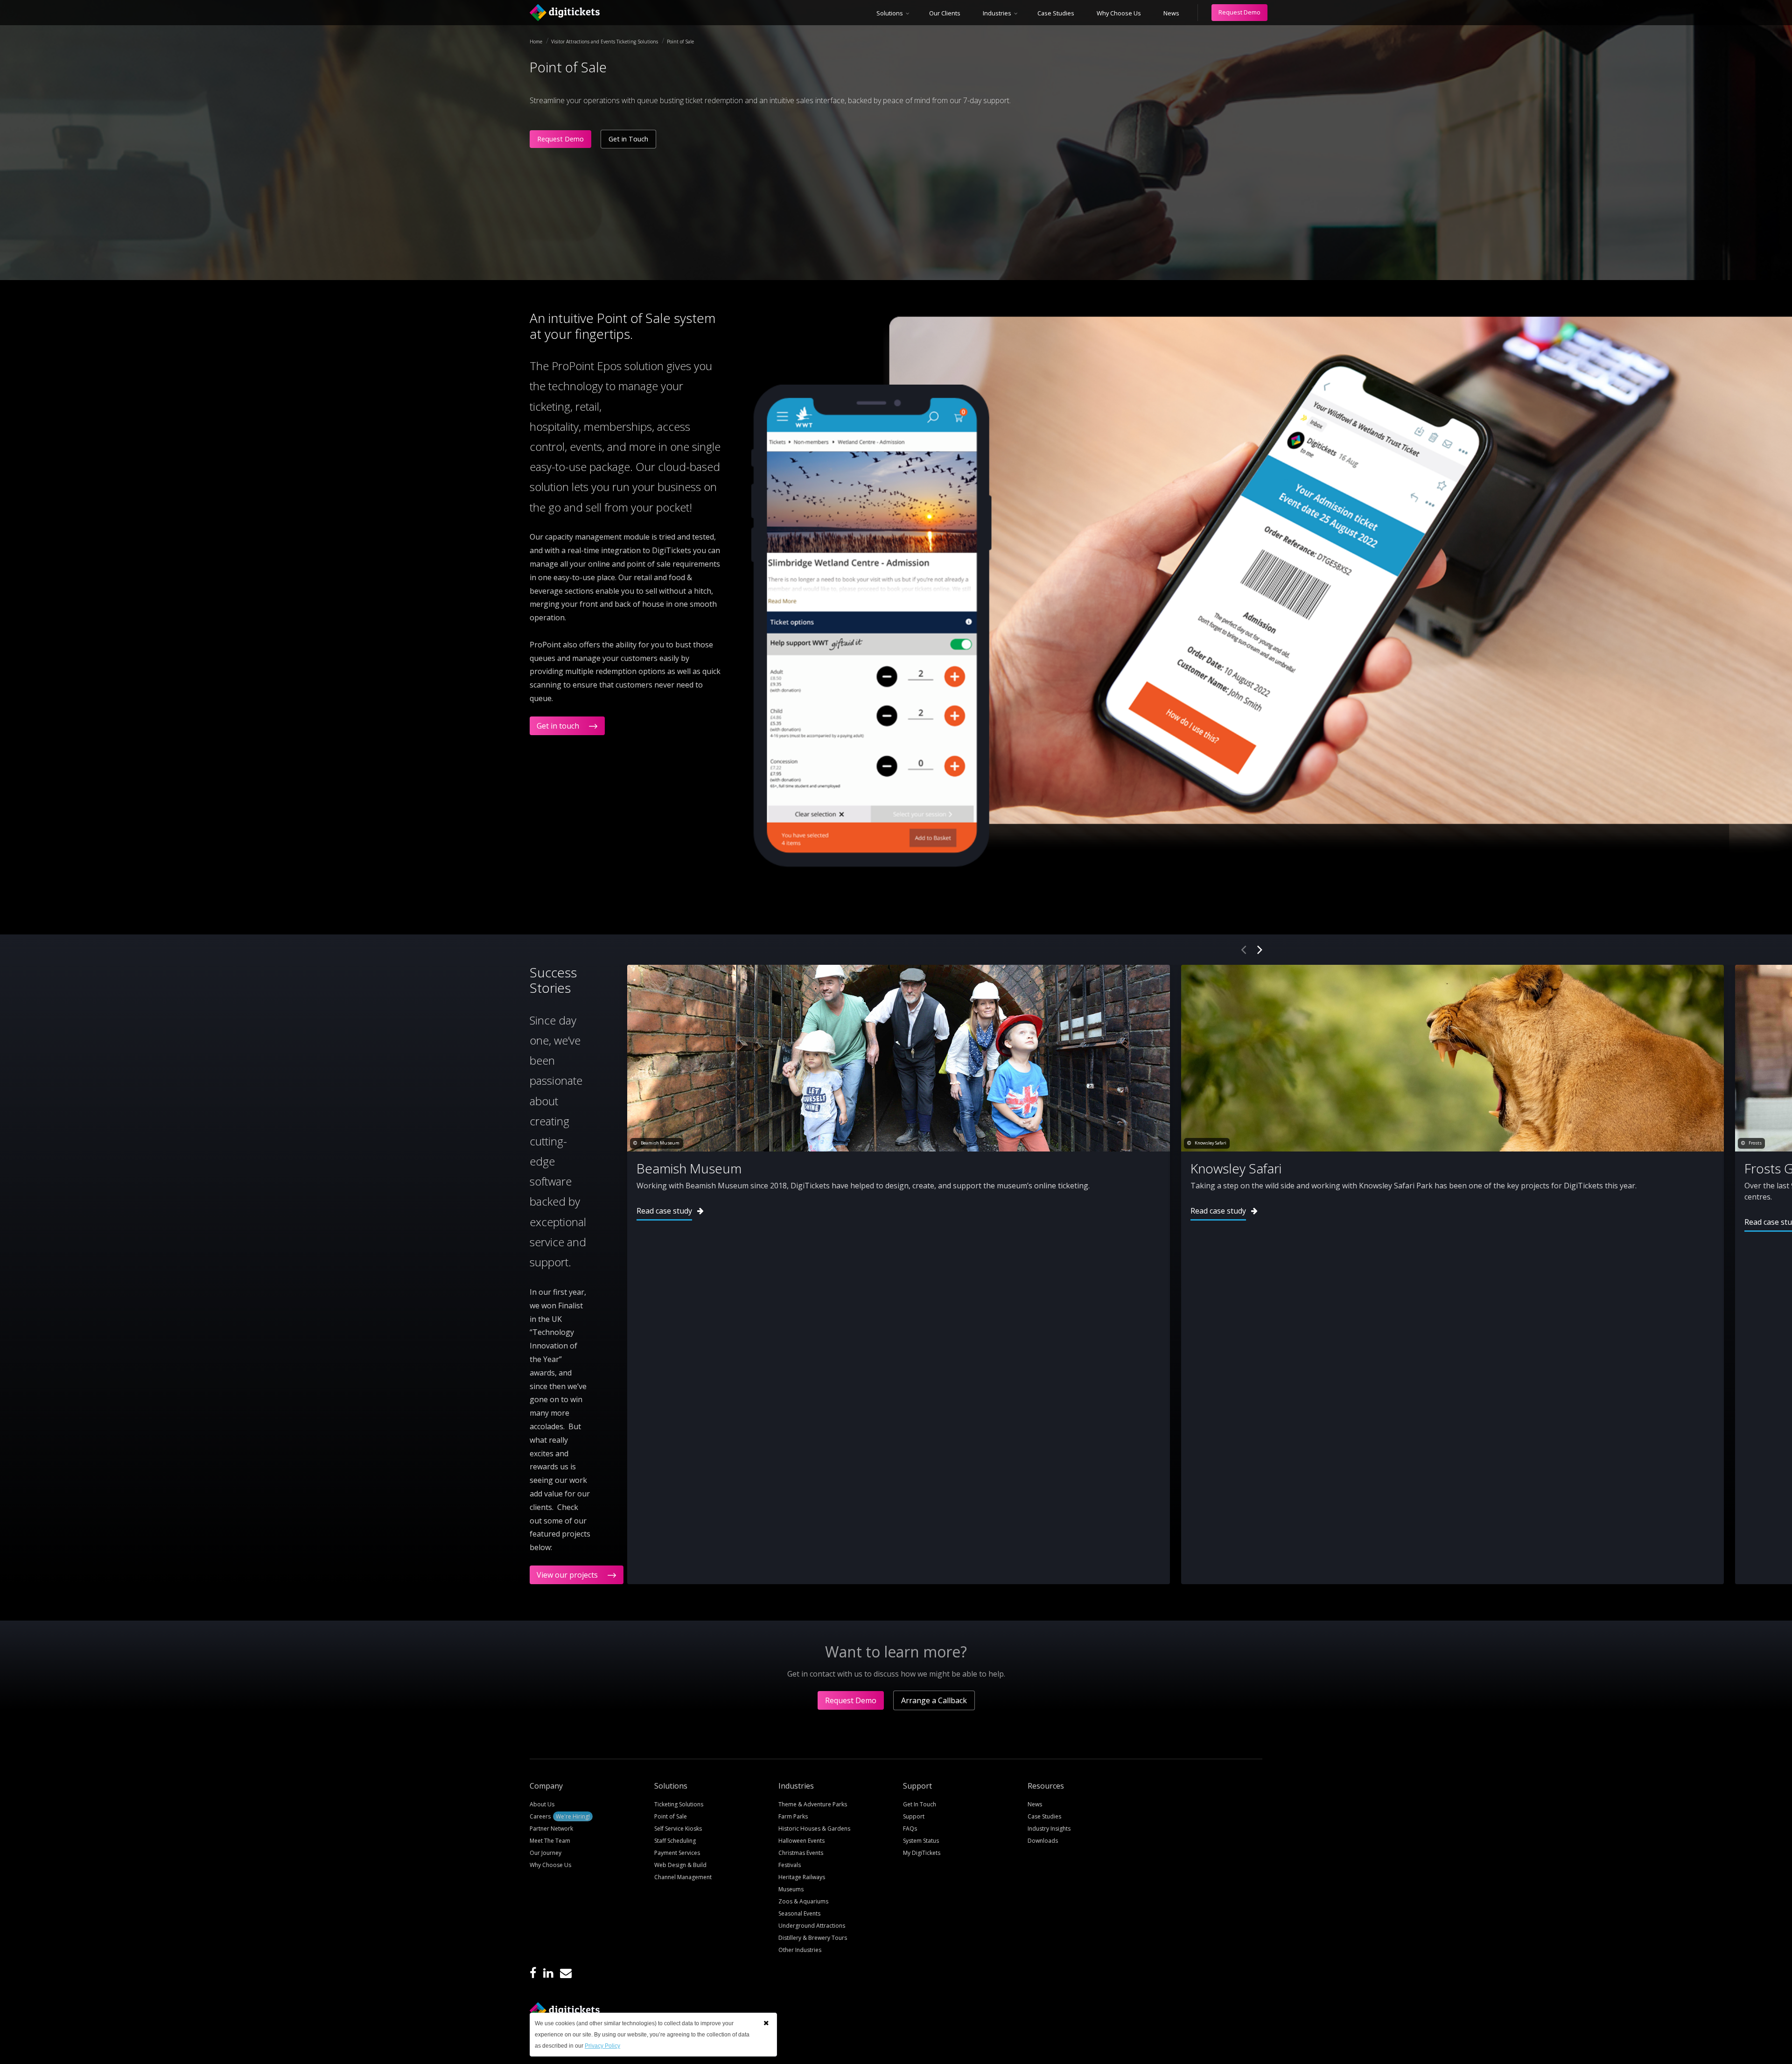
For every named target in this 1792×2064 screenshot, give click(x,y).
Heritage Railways (802, 1877)
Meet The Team (550, 1841)
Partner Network (551, 1829)
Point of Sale (671, 1816)
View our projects (568, 1575)
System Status (921, 1841)
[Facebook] (533, 1974)
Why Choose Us (1119, 13)
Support (914, 1816)
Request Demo (1239, 12)
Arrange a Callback (934, 1700)
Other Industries (800, 1950)
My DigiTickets (922, 1853)
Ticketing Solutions (679, 1804)
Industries (997, 13)
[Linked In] (548, 1974)
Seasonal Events (799, 1913)
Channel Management (683, 1877)
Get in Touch (628, 139)
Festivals (790, 1865)
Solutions (890, 13)
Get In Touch (920, 1804)
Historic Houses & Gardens (814, 1829)
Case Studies (1056, 13)
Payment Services (677, 1853)
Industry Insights (1049, 1829)
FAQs (910, 1829)
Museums (791, 1889)
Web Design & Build (680, 1865)
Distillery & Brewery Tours (813, 1938)
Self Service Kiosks (678, 1829)
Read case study (664, 1211)
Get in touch (559, 726)
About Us (542, 1804)
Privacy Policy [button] (602, 2046)
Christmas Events (801, 1853)
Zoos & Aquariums (803, 1901)
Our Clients (945, 13)
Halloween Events (801, 1841)
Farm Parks (793, 1816)
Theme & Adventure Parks (813, 1804)
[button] (766, 2023)
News (1171, 13)
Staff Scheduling (675, 1841)
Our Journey (546, 1853)
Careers (560, 1816)
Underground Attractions (812, 1926)
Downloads (1043, 1841)
